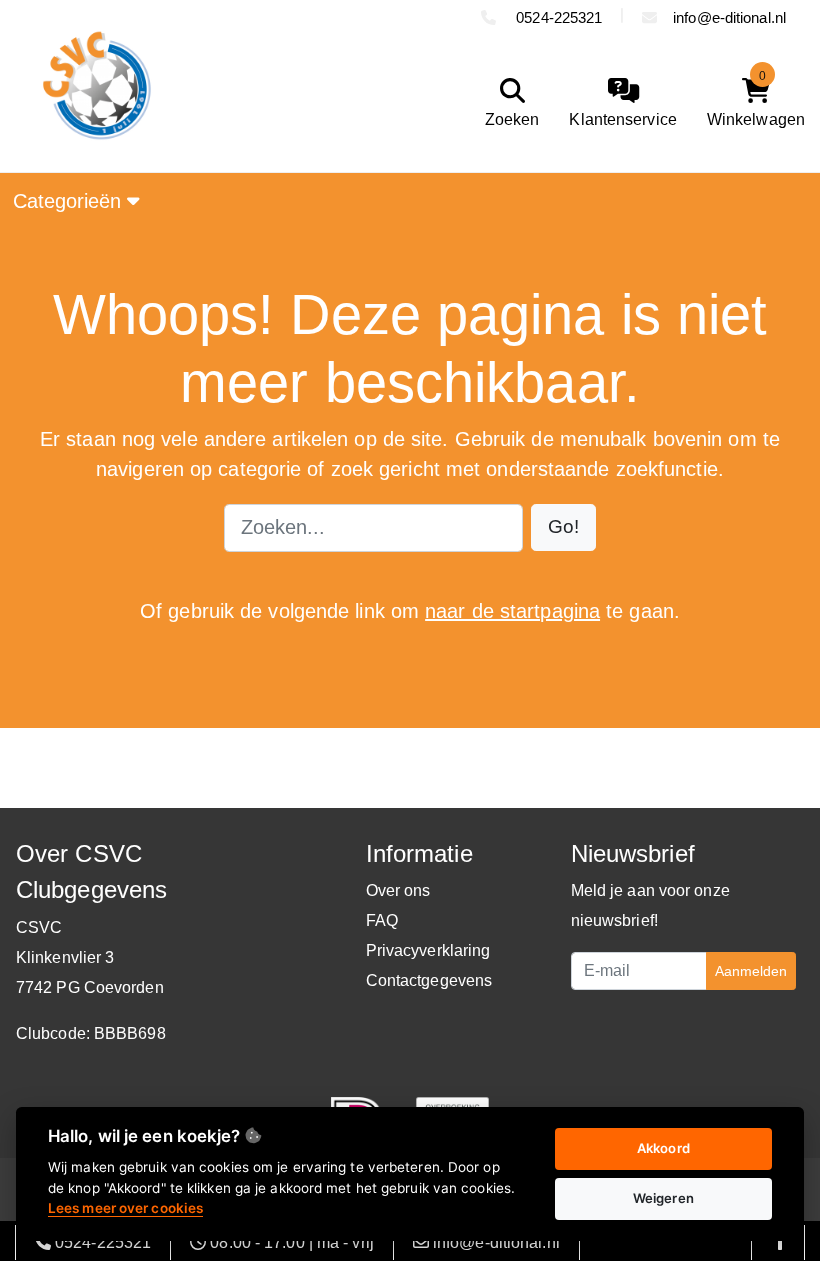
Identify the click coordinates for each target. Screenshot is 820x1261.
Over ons (398, 890)
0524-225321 (557, 17)
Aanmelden (751, 971)
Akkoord (663, 1148)
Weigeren (663, 1198)
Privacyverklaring (428, 950)
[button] (563, 527)
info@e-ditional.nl (729, 17)
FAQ (382, 920)
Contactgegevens (429, 980)
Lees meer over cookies (125, 1208)
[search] (507, 103)
